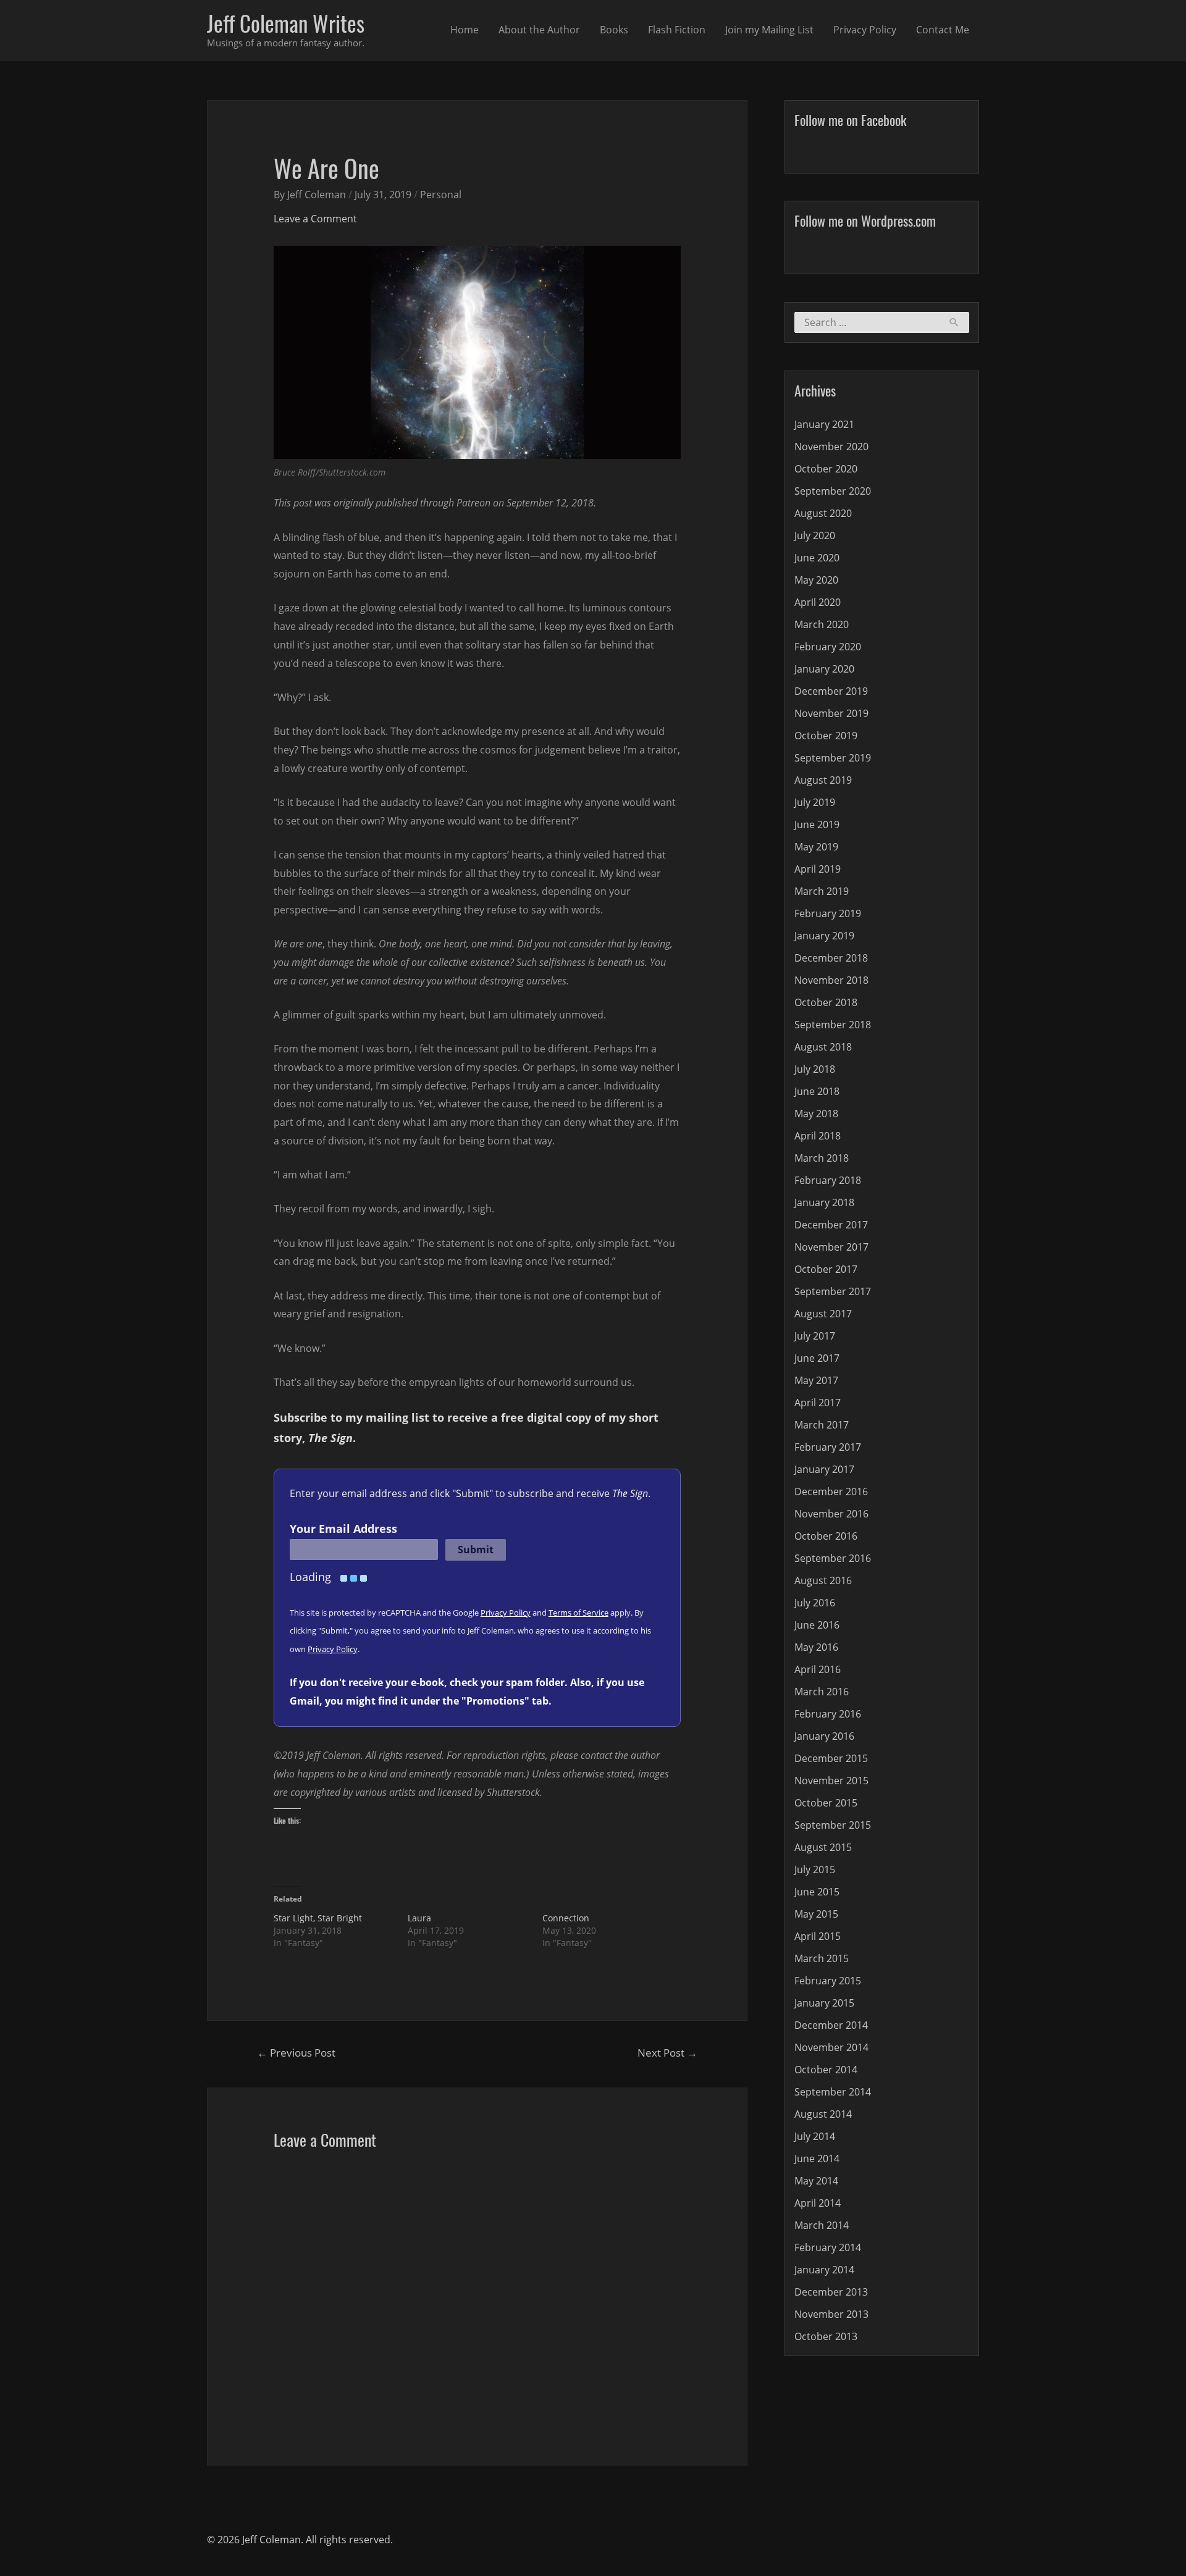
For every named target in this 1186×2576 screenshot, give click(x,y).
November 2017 (831, 1247)
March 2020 (822, 624)
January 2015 (824, 2003)
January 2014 (824, 2270)
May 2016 (816, 1647)
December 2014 (831, 2025)
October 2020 (826, 469)
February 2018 (828, 1180)
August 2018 (823, 1047)
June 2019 (817, 824)
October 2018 (826, 1002)
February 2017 (828, 1447)
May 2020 (816, 580)
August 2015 (823, 1847)
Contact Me (943, 30)
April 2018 (818, 1136)
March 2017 (822, 1425)
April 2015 (818, 1936)
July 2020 (815, 535)
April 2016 (818, 1669)
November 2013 (831, 2314)
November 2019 (831, 713)
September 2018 (833, 1025)
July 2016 (815, 1603)
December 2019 (831, 691)
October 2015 (826, 1803)
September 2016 (833, 1558)
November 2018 (831, 980)
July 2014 (815, 2136)
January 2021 (824, 424)
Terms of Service (578, 1613)
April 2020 (818, 602)
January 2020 (824, 669)
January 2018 (824, 1202)
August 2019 (823, 780)
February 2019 (828, 913)
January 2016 (824, 1736)
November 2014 (831, 2047)
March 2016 (822, 1692)
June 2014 (817, 2159)
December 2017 (831, 1225)
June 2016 (817, 1625)
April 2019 (818, 869)
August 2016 (823, 1580)
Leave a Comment (315, 219)
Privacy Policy (865, 30)
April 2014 (818, 2203)
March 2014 (822, 2225)
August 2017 (823, 1314)
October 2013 (826, 2336)
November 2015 (831, 1781)
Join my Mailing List (769, 30)
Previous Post (296, 2053)
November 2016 (831, 1514)
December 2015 (831, 1758)
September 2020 (833, 491)
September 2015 (833, 1825)
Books (614, 30)
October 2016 (826, 1536)
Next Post (667, 2053)
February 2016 (828, 1714)
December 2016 (831, 1491)
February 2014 (828, 2247)
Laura (419, 1918)
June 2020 (817, 558)
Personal (441, 195)
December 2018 (831, 958)
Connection (566, 1918)
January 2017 (824, 1469)
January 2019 (824, 936)
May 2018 (816, 1114)
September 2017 (833, 1291)
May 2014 (816, 2181)
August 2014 (823, 2114)
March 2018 (822, 1158)
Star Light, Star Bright (318, 1918)
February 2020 (828, 647)
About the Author (539, 30)
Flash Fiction (677, 30)
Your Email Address (343, 1529)
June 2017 (817, 1358)
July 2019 (815, 802)
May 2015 (816, 1914)
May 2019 (816, 847)
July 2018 (815, 1069)
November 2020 (831, 447)
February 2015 (828, 1981)
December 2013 (831, 2292)
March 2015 (822, 1958)
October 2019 (826, 736)
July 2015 (815, 1869)
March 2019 (822, 891)
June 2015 (817, 1892)
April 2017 (818, 1403)
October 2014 (826, 2070)
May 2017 (816, 1380)
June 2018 (817, 1091)
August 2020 (823, 513)
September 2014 (833, 2092)
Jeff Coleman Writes (286, 23)
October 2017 (826, 1269)
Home (465, 30)
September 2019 (833, 758)
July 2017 (815, 1336)
